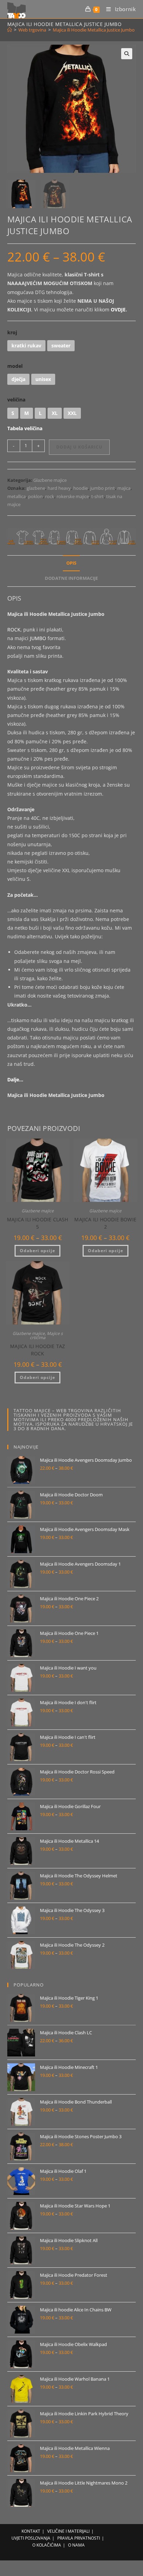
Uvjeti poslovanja (31, 2538)
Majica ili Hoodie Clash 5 (38, 1223)
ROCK (14, 630)
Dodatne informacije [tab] (71, 578)
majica (124, 488)
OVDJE (118, 309)
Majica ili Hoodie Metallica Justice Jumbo (94, 30)
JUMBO (38, 638)
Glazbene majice (50, 480)
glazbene (36, 488)
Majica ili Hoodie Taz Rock (37, 1350)
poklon (35, 496)
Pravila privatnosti (79, 2538)
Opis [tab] (71, 563)
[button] (127, 54)
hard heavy (59, 488)
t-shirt (98, 496)
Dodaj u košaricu (79, 447)
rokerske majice (73, 496)
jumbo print (103, 488)
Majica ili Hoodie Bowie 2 (105, 1223)
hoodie (81, 488)
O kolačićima (47, 2545)
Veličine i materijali (68, 2531)
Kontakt (31, 2531)
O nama (76, 2545)
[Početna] (10, 30)
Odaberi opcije (37, 1251)
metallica (16, 496)
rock (50, 496)
